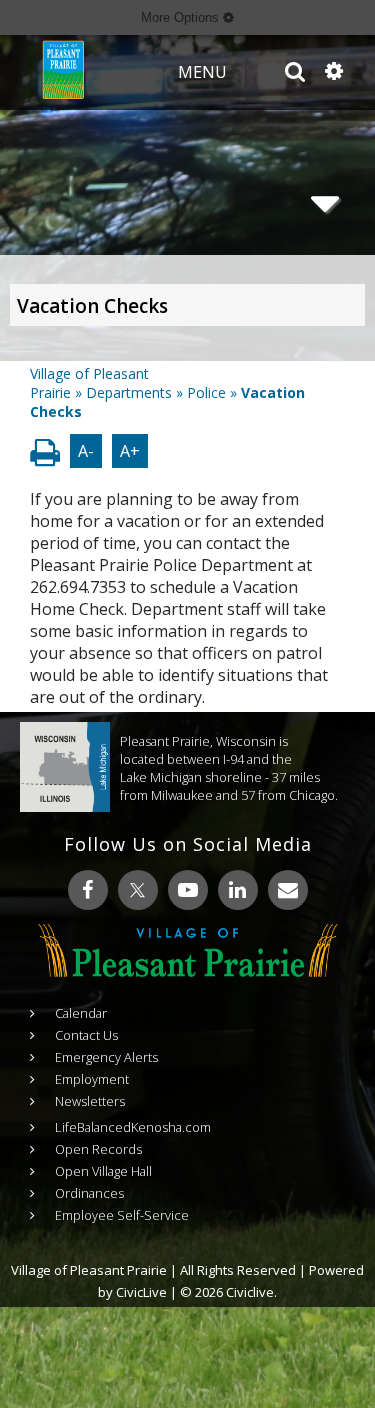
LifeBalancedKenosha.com (133, 1127)
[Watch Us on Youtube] (188, 890)
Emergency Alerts (106, 1057)
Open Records (98, 1149)
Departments (129, 392)
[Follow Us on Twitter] (138, 890)
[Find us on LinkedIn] (238, 890)
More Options (182, 17)
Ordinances (89, 1193)
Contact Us (86, 1035)
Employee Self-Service (122, 1215)
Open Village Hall (103, 1171)
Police (206, 392)
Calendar (81, 1013)
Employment (92, 1079)
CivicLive (141, 1292)
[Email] (288, 890)
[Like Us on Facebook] (88, 890)
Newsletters (90, 1101)
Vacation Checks (92, 306)
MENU (202, 72)
